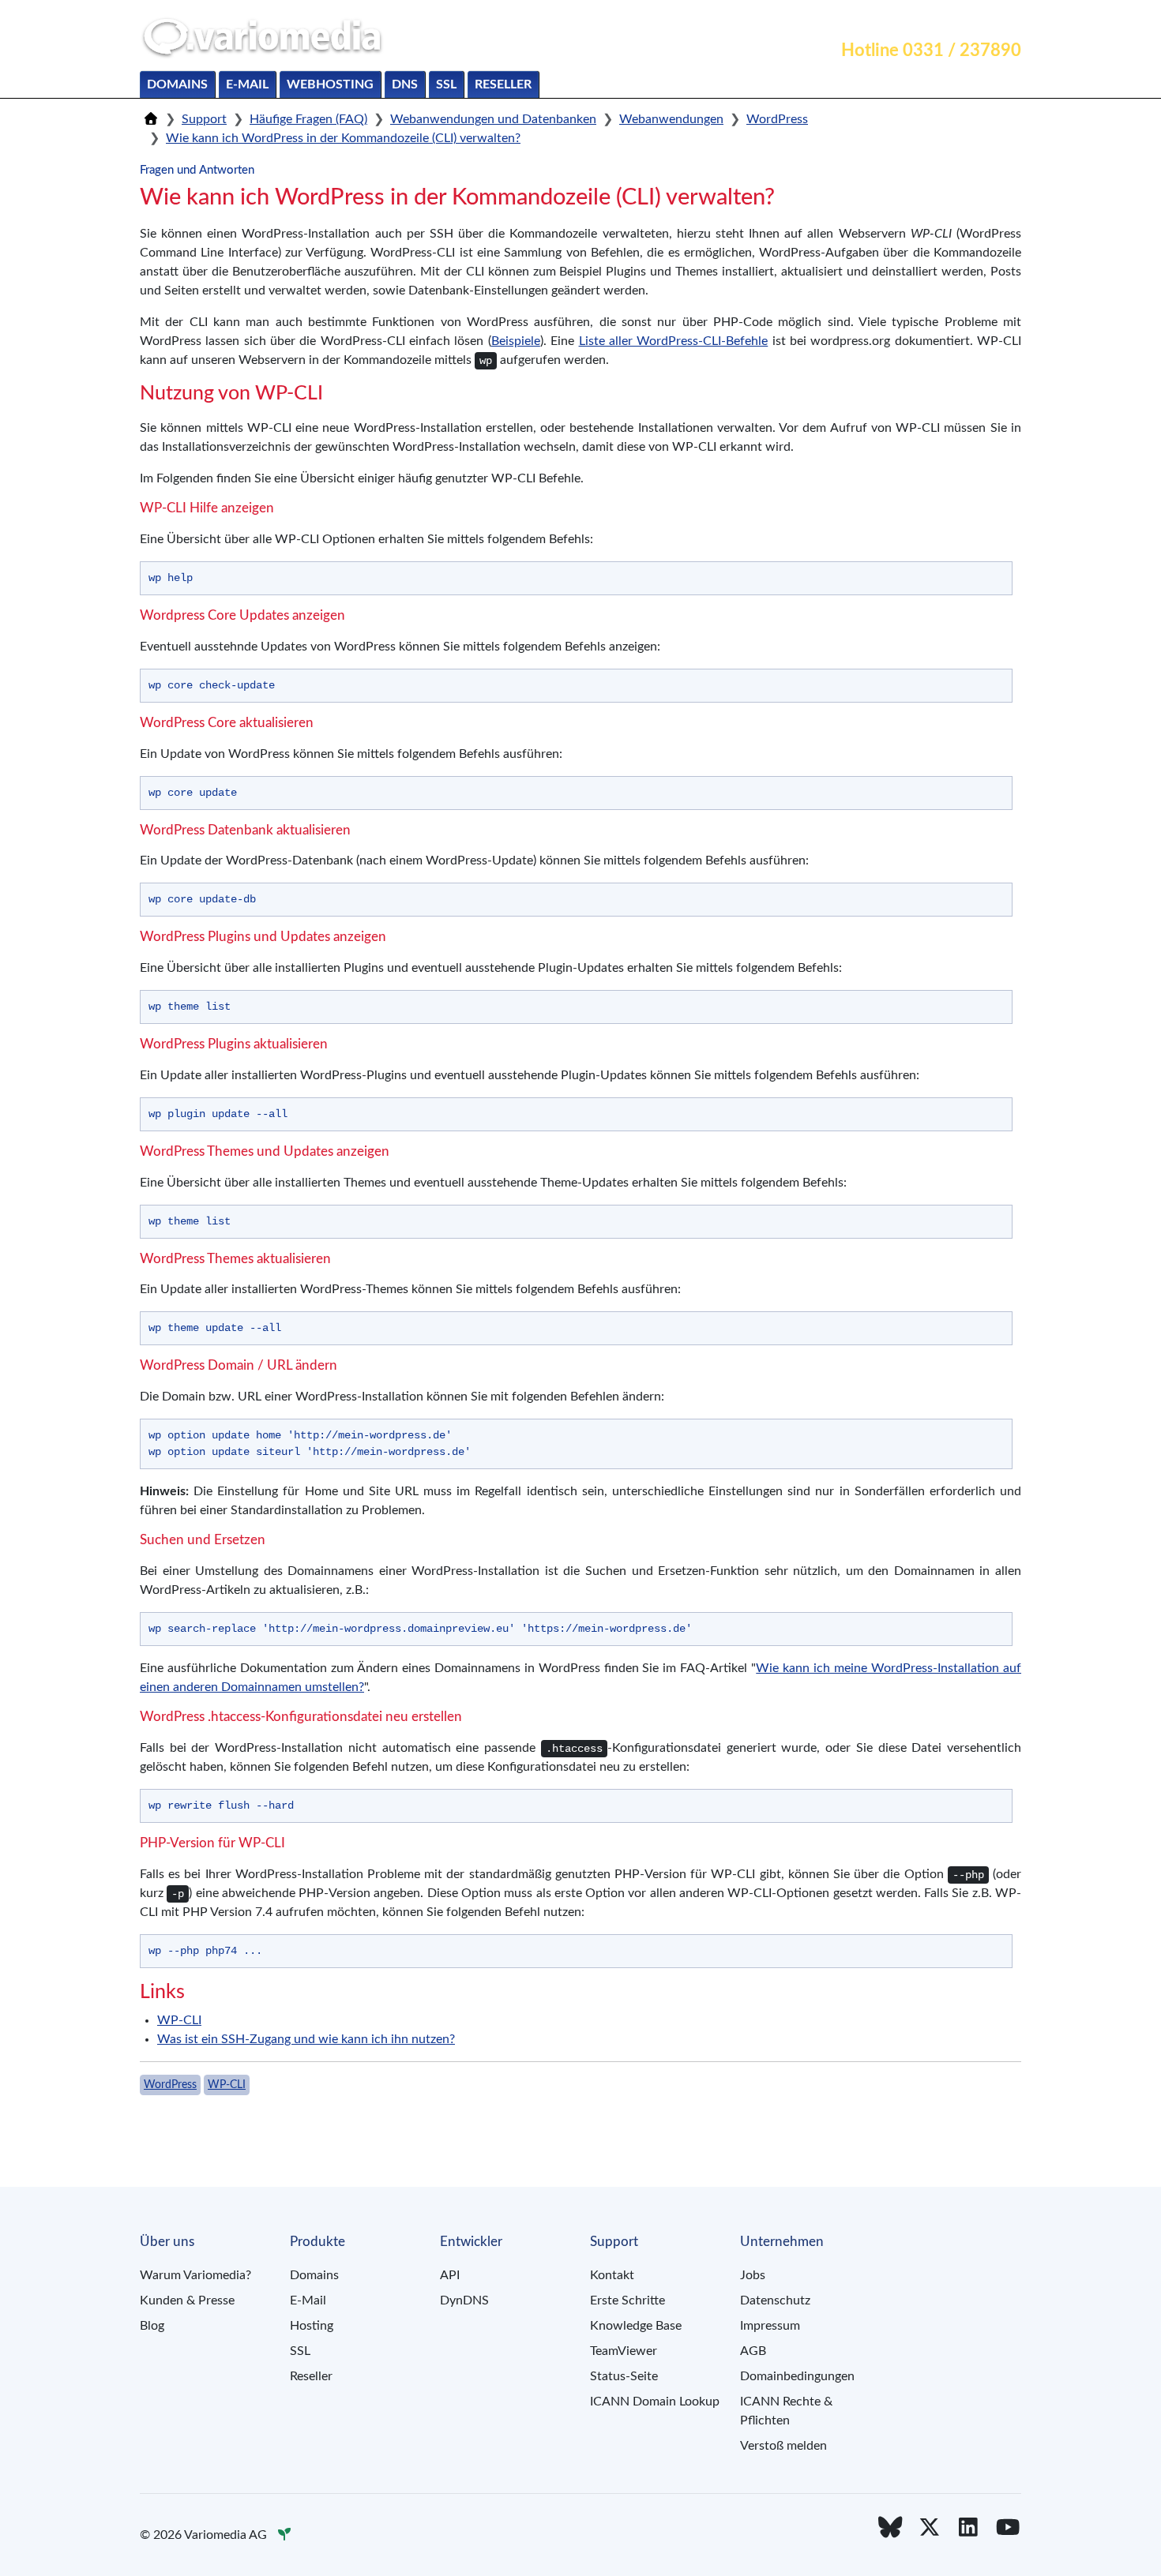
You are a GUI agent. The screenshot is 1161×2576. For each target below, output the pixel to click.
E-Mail (247, 84)
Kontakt (850, 21)
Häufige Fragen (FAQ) (308, 119)
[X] (930, 2528)
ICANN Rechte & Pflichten (786, 2411)
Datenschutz (775, 2300)
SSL (446, 84)
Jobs (753, 2275)
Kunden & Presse (187, 2300)
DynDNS (464, 2300)
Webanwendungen (671, 119)
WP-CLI (179, 2020)
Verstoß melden (783, 2446)
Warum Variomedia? (195, 2275)
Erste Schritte (627, 2300)
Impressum (770, 2326)
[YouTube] (1008, 2528)
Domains (177, 84)
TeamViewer (624, 2351)
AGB (753, 2351)
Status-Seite (624, 2376)
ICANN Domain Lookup (655, 2402)
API (450, 2275)
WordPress (777, 119)
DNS (405, 84)
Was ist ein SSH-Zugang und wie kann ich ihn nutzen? (306, 2039)
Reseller (503, 84)
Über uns (986, 21)
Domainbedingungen (797, 2376)
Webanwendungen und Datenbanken (493, 119)
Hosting (312, 2326)
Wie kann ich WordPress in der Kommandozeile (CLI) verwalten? (343, 138)
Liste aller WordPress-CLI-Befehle (674, 341)
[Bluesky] (890, 2528)
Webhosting (330, 84)
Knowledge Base (636, 2326)
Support (917, 21)
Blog (152, 2326)
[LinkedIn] (969, 2528)
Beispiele (516, 341)
